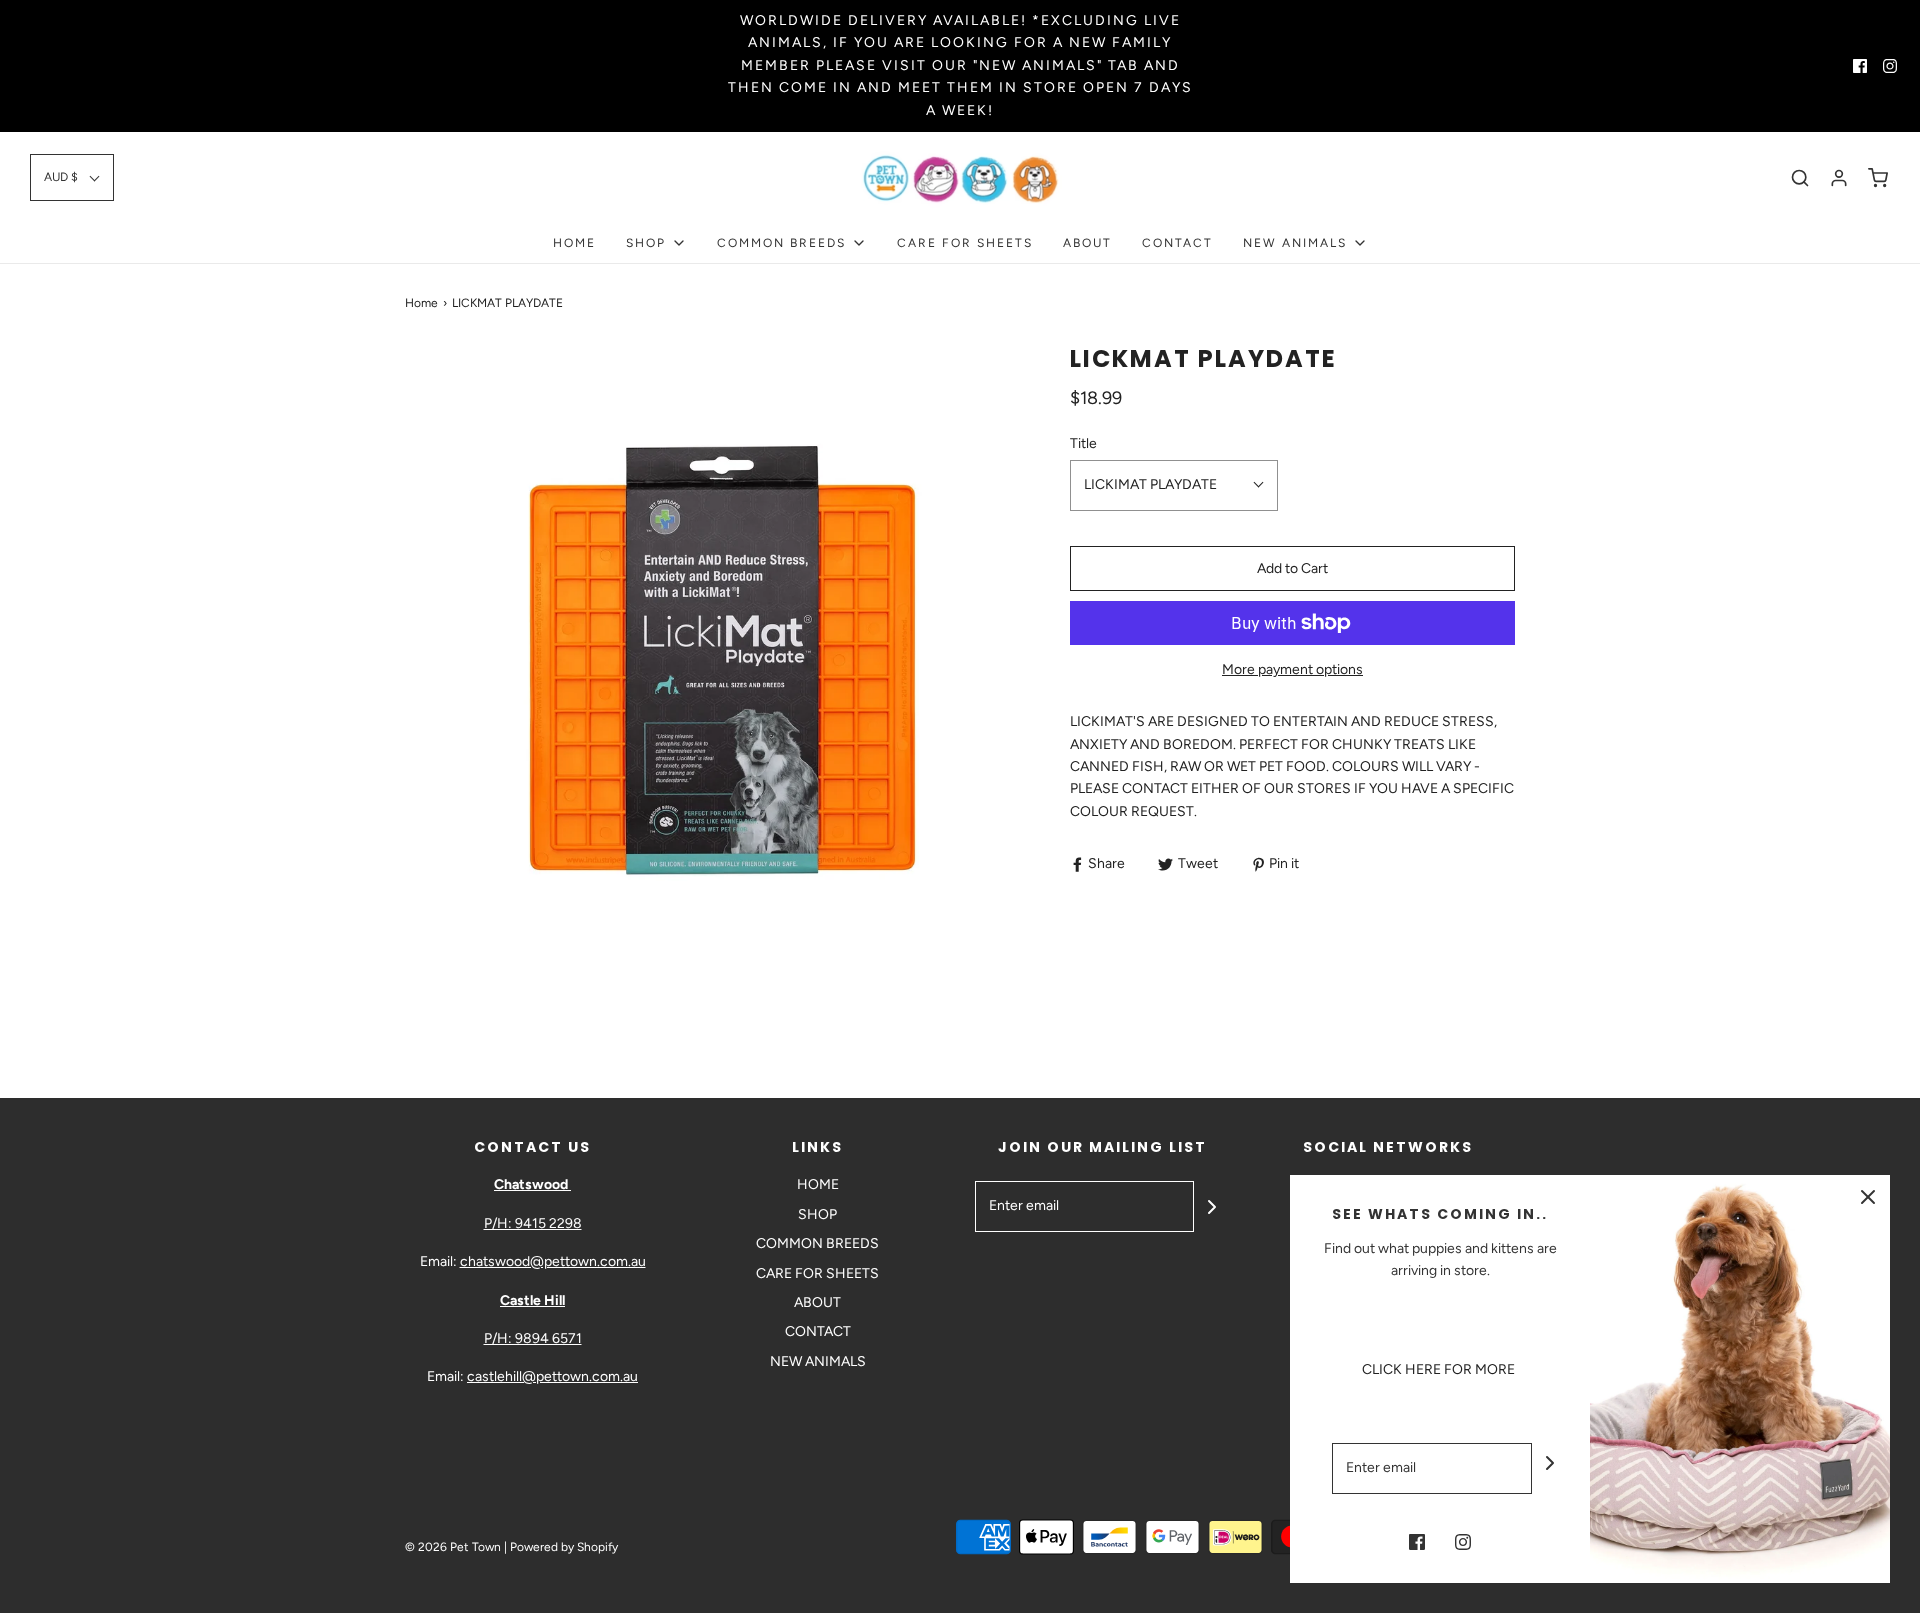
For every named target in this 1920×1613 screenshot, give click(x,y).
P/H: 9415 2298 (533, 1223)
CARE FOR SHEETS (965, 243)
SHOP (817, 1214)
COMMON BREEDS (817, 1243)
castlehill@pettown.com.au (552, 1376)
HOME (574, 243)
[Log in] (1839, 178)
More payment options (1292, 669)
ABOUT (1087, 243)
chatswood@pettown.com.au (553, 1261)
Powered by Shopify (564, 1547)
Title (1083, 443)
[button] (72, 177)
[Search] (1800, 178)
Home (421, 303)
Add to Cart (1292, 568)
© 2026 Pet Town (453, 1547)
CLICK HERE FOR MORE (1440, 1369)
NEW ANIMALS (818, 1361)
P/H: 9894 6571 (533, 1338)
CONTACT (1177, 243)
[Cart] (1878, 178)
